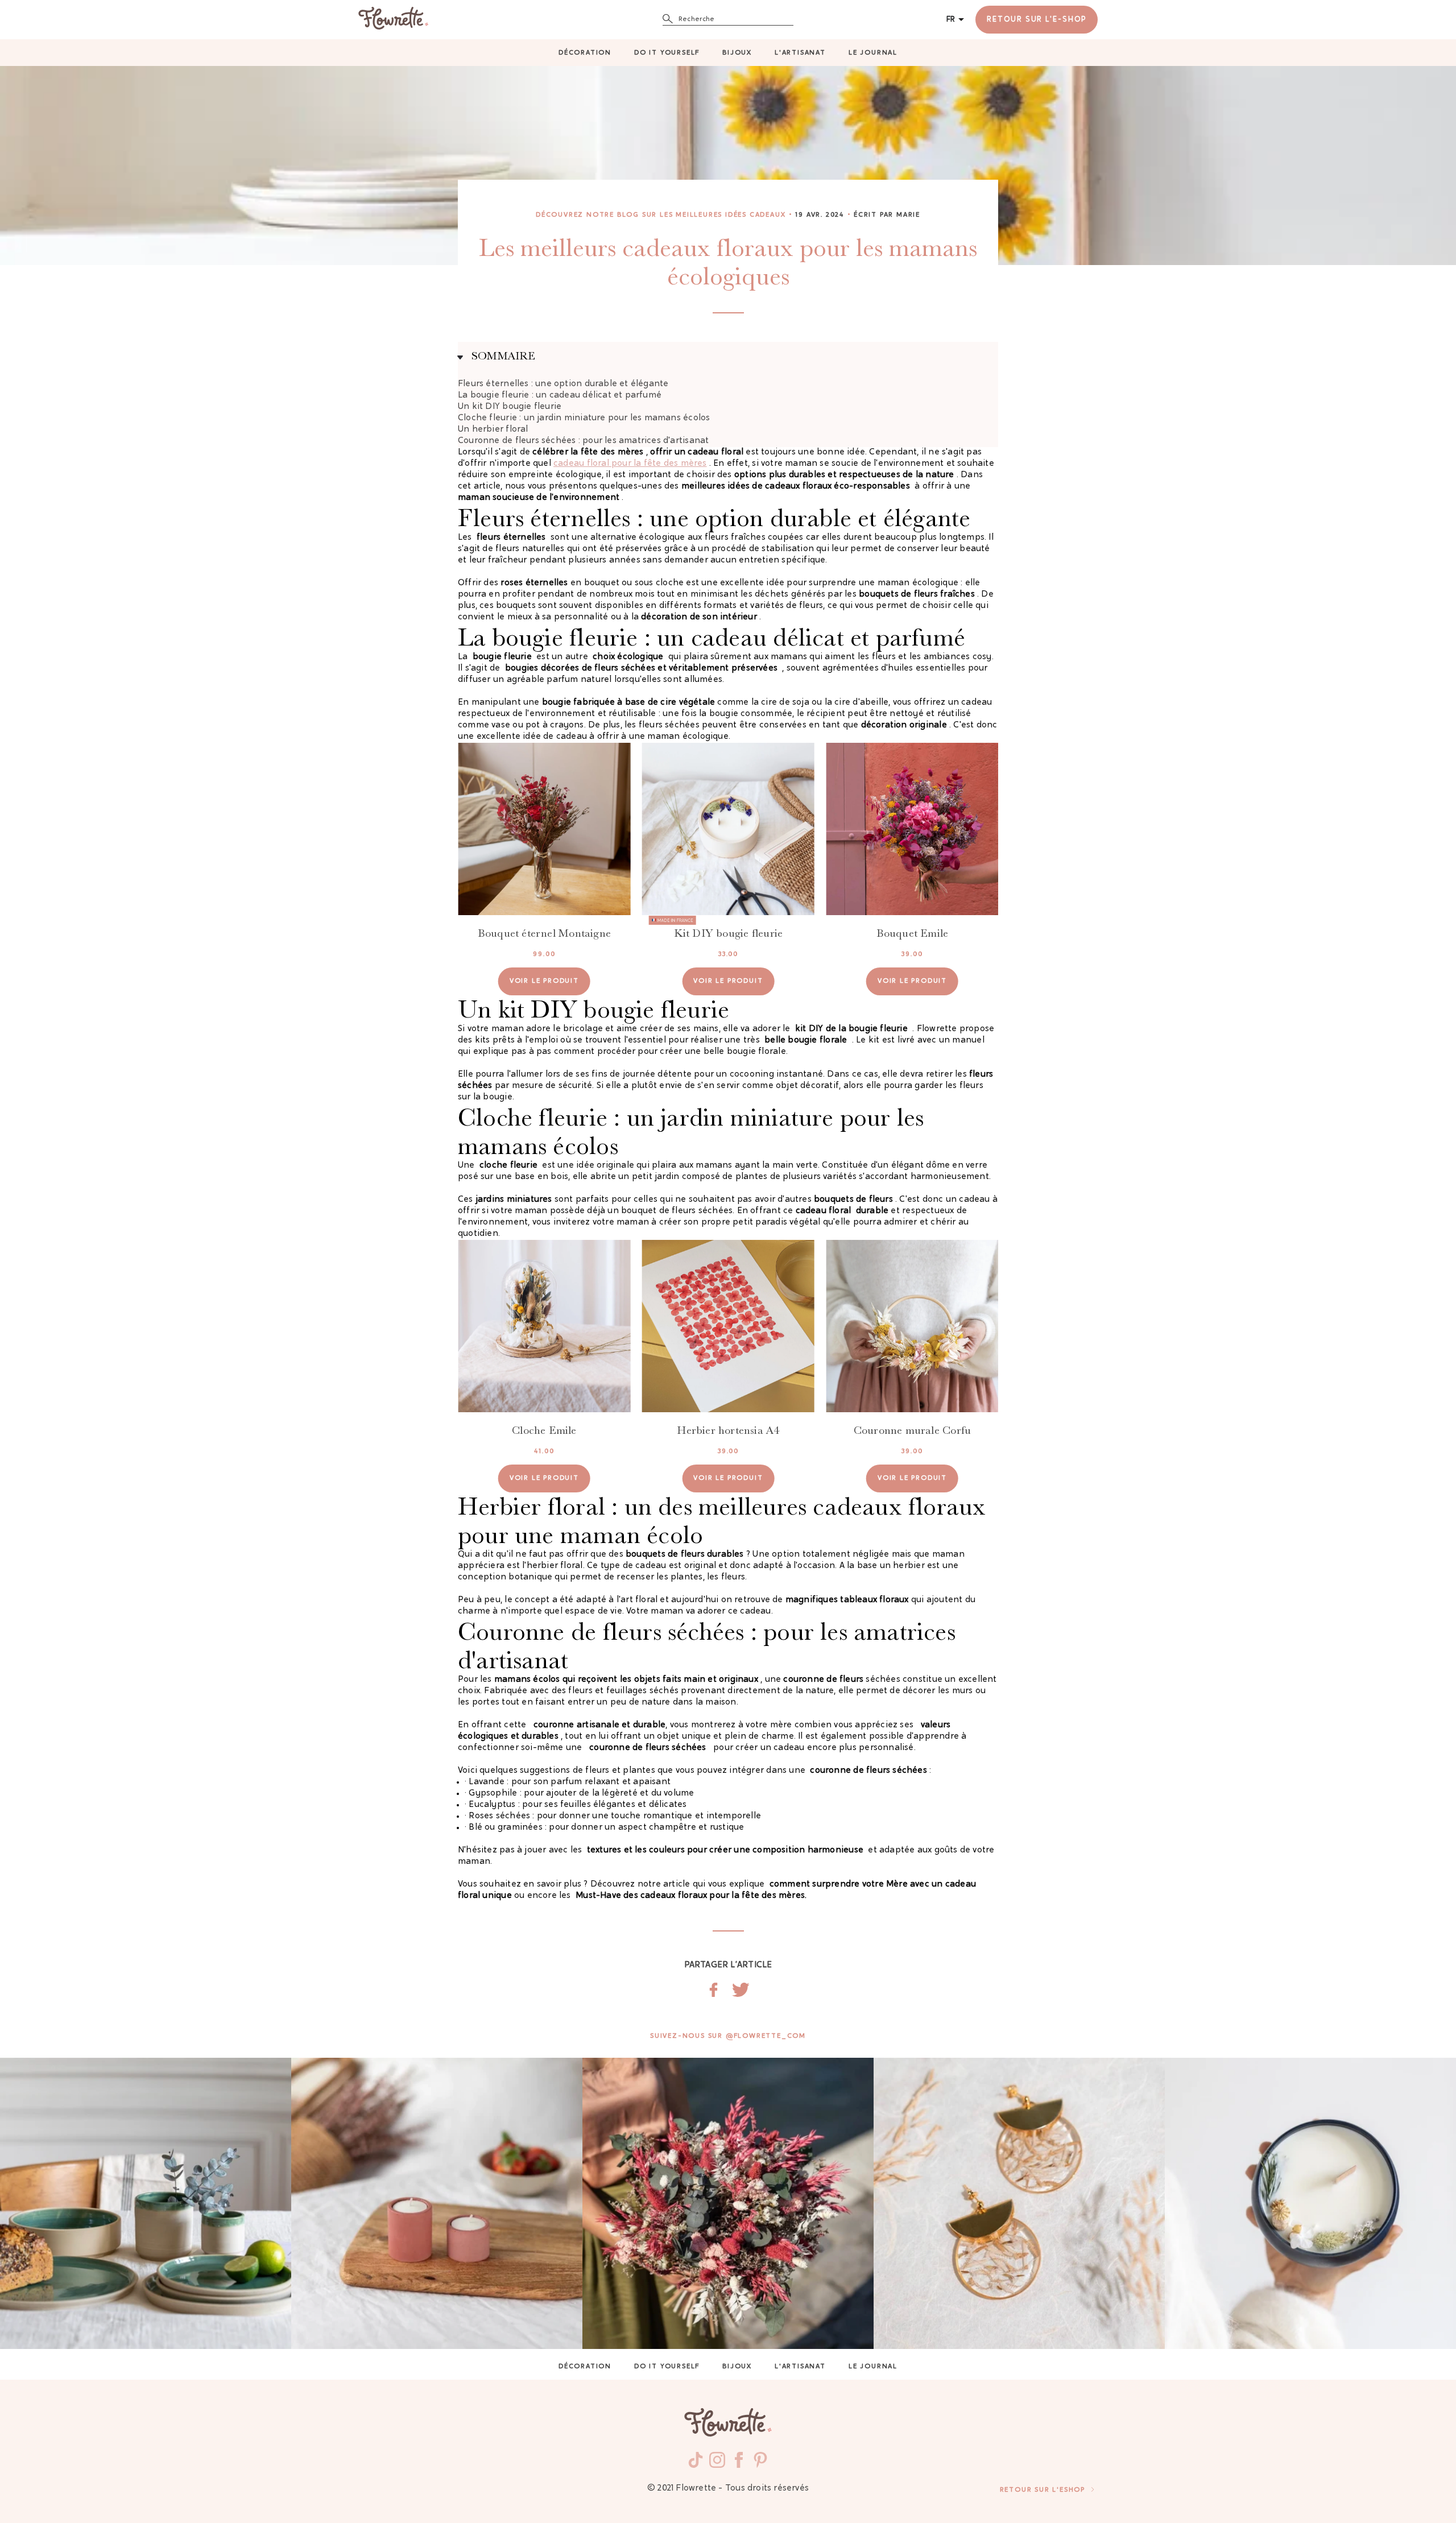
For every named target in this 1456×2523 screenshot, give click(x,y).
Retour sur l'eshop (1043, 2490)
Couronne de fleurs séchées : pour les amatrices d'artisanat (583, 441)
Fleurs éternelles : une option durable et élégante (563, 384)
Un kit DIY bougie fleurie (510, 407)
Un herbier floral (493, 430)
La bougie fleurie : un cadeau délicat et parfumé (560, 396)
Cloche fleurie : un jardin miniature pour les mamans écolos (584, 418)
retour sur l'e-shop (1037, 20)
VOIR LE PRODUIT (544, 981)
